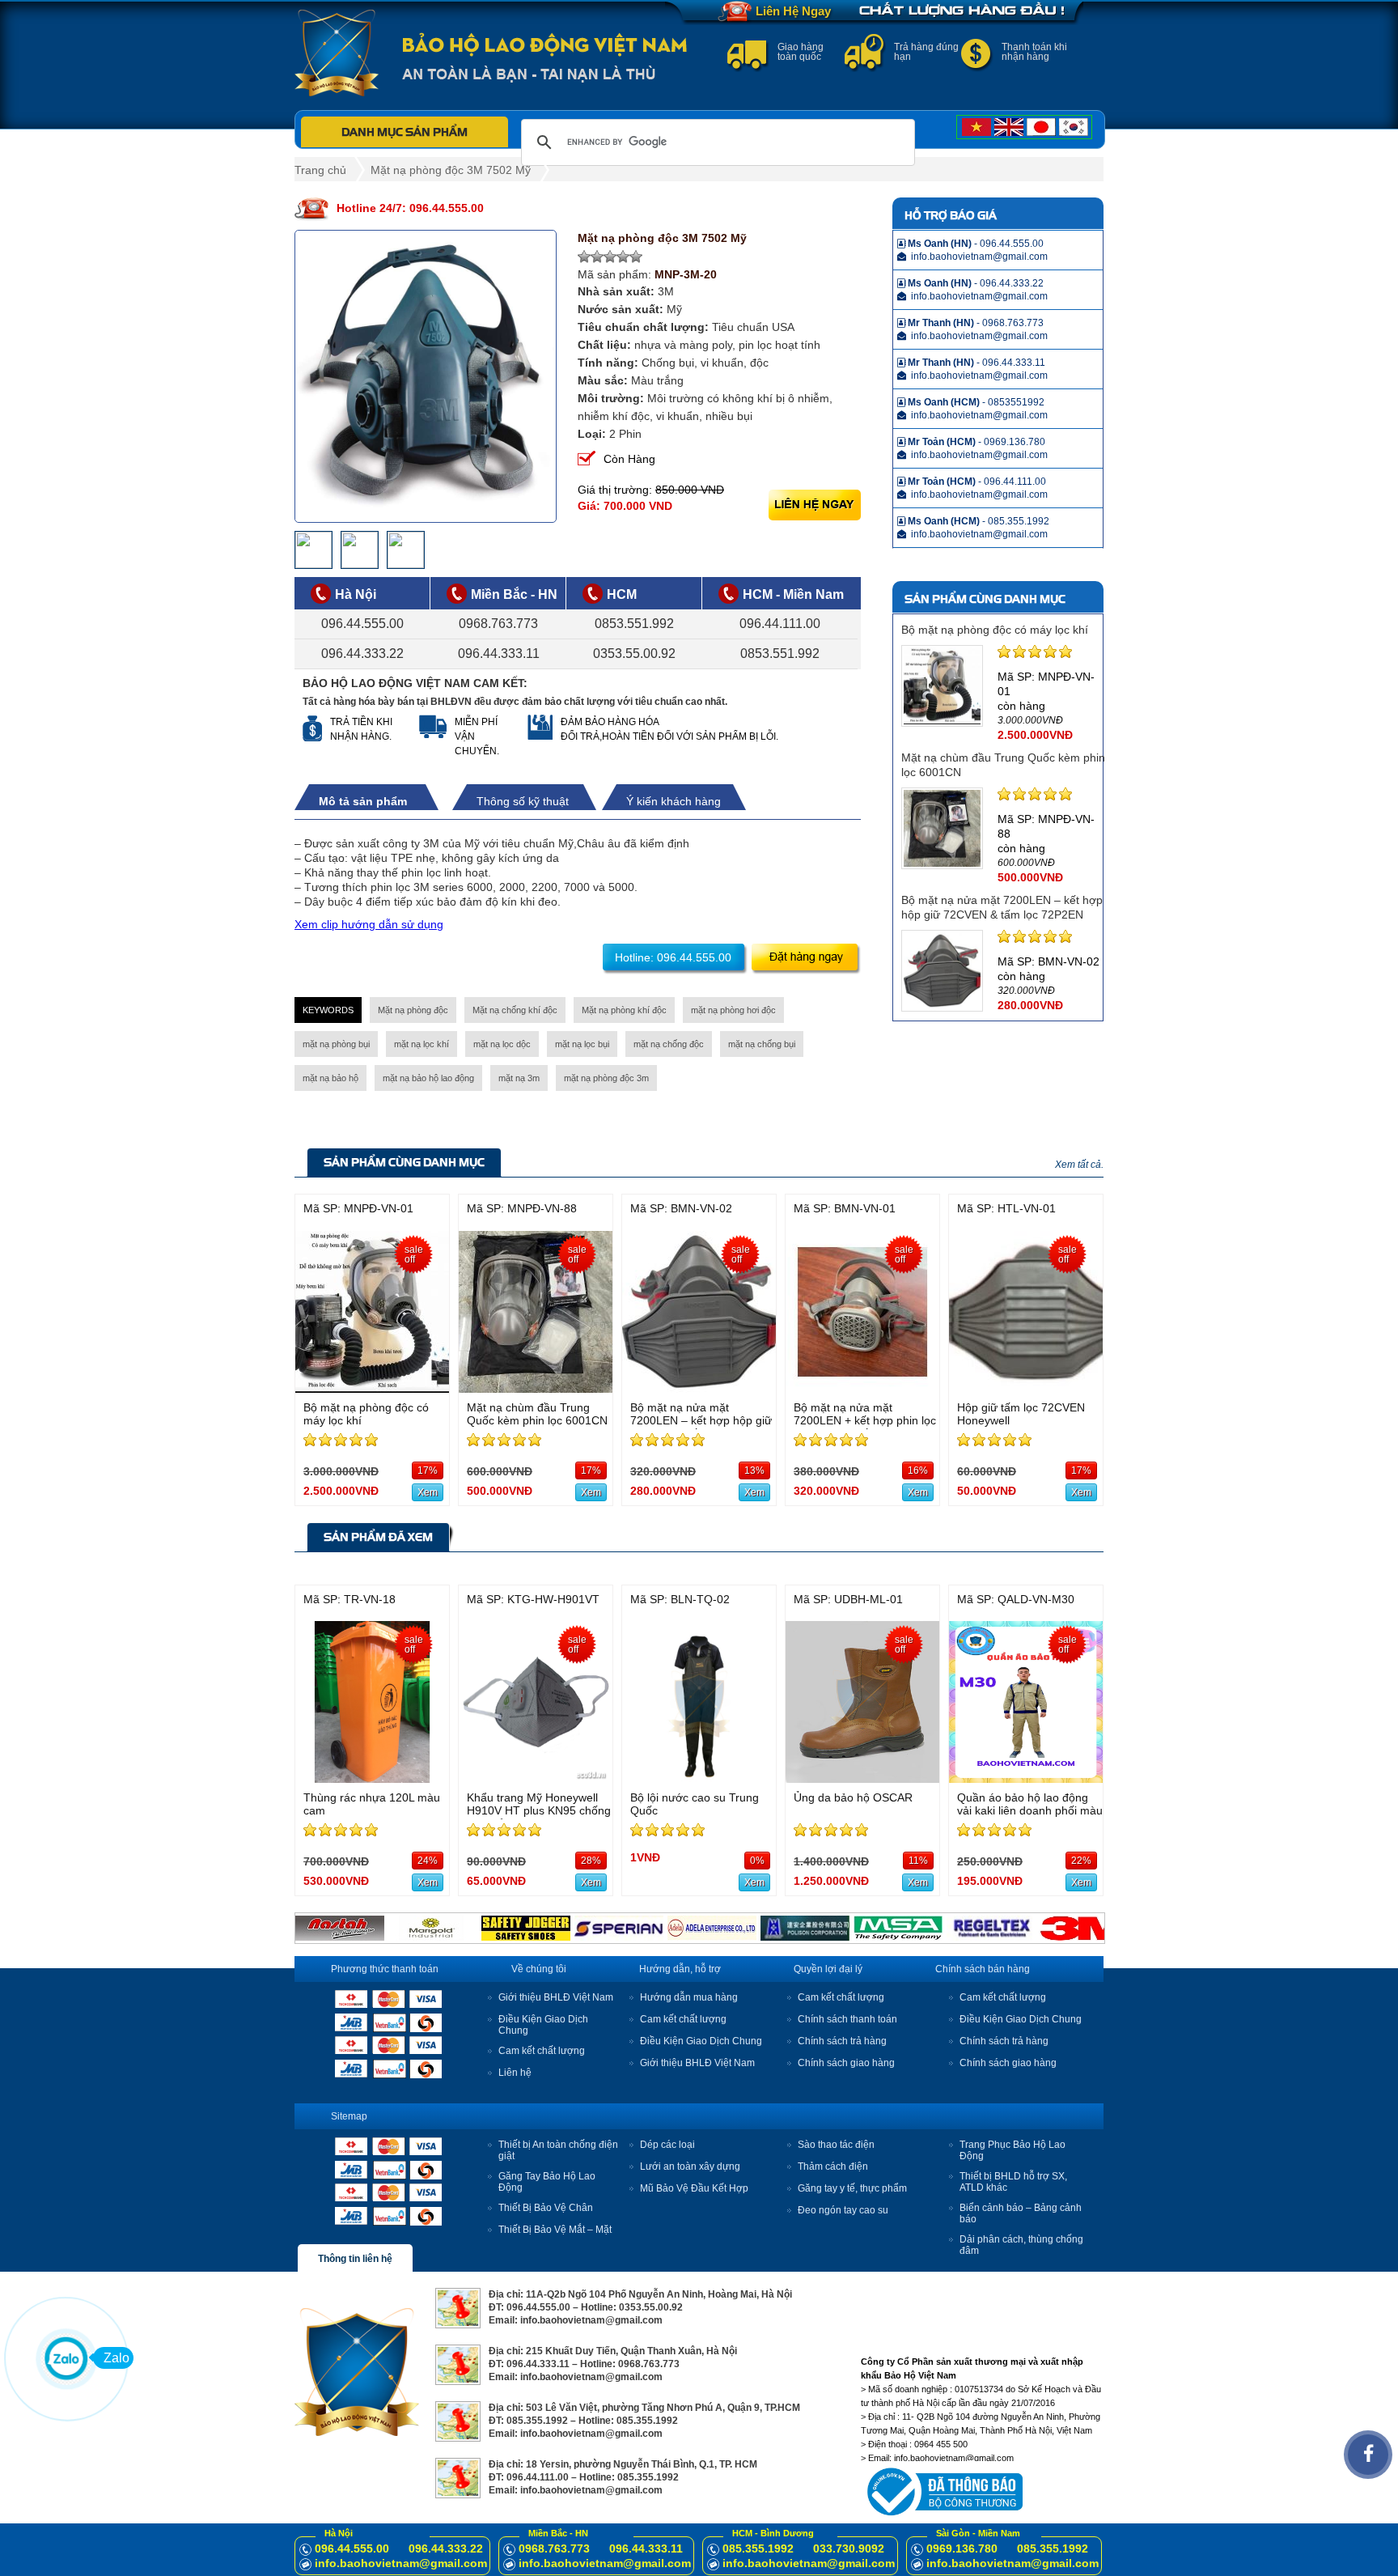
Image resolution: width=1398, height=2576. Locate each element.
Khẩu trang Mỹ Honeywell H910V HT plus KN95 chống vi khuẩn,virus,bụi (539, 1810)
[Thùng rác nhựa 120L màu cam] (372, 1778)
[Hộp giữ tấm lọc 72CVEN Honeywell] (1026, 1388)
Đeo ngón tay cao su (843, 2210)
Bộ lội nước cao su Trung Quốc (695, 1804)
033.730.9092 (849, 2548)
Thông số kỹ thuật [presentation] (523, 801)
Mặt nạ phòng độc (413, 1010)
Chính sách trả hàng (842, 2041)
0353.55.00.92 (634, 654)
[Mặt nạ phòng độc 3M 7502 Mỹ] (426, 376)
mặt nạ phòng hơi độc (733, 1010)
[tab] (371, 801)
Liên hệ (515, 2073)
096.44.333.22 (362, 654)
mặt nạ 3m (519, 1078)
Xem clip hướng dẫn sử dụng (369, 924)
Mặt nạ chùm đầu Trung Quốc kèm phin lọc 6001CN (537, 1414)
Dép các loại (667, 2145)
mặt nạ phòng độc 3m (606, 1078)
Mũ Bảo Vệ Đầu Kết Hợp (694, 2188)
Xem (428, 1492)
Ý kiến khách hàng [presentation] (674, 801)
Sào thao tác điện (836, 2145)
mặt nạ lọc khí (422, 1044)
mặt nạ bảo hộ (330, 1078)
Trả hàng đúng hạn (926, 52)
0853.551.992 (634, 624)
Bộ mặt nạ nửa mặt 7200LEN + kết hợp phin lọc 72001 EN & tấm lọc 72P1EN (865, 1427)
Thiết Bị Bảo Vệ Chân (546, 2208)
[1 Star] (584, 257)
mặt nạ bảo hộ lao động (428, 1078)
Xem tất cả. (1079, 1165)
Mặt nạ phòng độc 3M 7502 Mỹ (451, 170)
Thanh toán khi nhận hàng (1034, 52)
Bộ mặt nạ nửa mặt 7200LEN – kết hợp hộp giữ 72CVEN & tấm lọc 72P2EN (701, 1420)
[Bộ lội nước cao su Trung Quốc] (699, 1778)
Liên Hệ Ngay (793, 11)
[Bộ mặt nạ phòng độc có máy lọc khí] (372, 1388)
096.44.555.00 (362, 624)
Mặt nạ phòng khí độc (624, 1010)
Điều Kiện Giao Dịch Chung (701, 2041)
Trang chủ (320, 170)
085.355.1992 (758, 2548)
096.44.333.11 (499, 654)
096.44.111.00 (780, 624)
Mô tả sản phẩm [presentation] (363, 801)
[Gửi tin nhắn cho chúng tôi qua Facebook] (1368, 2455)
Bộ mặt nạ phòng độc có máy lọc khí (995, 630)
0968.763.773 (498, 624)
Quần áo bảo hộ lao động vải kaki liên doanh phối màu (1030, 1804)
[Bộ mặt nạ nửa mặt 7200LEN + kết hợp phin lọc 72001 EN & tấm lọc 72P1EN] (862, 1388)
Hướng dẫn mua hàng (689, 1997)
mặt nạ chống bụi (762, 1044)
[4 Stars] (623, 257)
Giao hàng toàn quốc (801, 52)
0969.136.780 (962, 2548)
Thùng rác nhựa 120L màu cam (372, 1804)
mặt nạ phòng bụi (336, 1044)
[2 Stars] (597, 257)
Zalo (116, 2358)
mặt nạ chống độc (669, 1044)
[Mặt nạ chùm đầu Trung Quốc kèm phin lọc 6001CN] (536, 1388)
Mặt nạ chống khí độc (515, 1010)
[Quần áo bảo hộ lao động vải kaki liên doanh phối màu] (1026, 1778)
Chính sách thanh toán (847, 2019)
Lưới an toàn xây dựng (690, 2166)
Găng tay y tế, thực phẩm (852, 2188)
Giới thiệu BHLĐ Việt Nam (556, 1997)
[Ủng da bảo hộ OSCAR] (862, 1778)
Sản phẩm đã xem (378, 1537)
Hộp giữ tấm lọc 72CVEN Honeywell (1021, 1414)
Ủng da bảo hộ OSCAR (853, 1797)
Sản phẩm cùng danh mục (404, 1162)
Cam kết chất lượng (542, 2051)
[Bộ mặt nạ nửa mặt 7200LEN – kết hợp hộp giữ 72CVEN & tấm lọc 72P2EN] (699, 1388)
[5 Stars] (636, 257)
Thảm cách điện (833, 2166)
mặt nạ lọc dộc (502, 1044)
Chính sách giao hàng (846, 2063)
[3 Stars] (610, 257)
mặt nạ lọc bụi (582, 1044)
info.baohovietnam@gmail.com (401, 2563)
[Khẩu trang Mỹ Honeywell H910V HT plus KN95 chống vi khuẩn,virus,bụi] (536, 1778)
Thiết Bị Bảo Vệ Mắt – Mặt (555, 2230)
